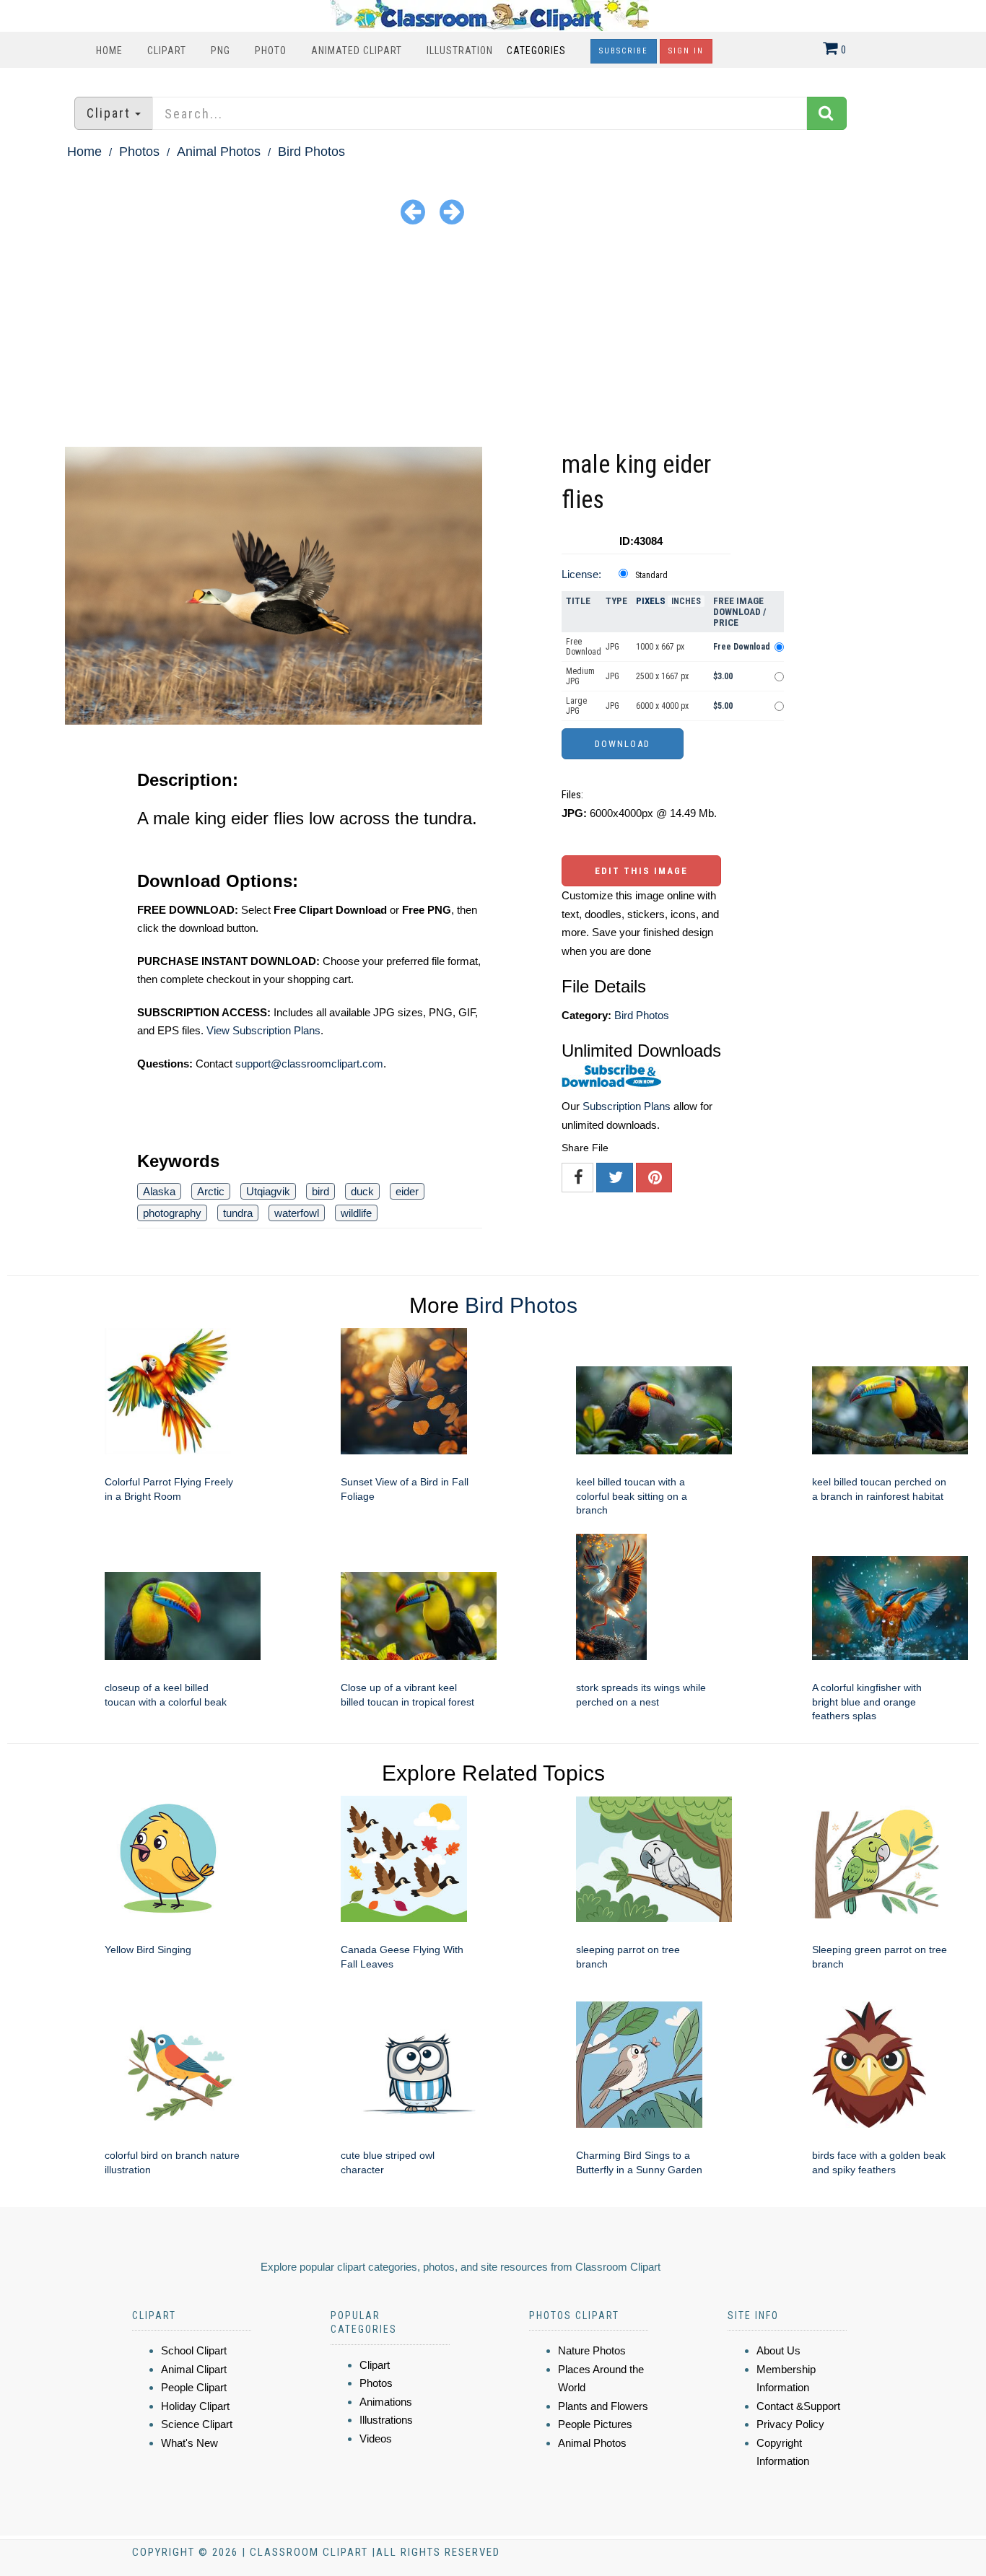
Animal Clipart (194, 2369)
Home (109, 51)
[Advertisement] (493, 339)
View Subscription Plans (263, 1030)
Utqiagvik (268, 1191)
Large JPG (576, 706)
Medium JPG (580, 676)
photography (172, 1213)
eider (407, 1191)
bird (320, 1191)
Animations (386, 2402)
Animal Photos (219, 152)
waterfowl (297, 1213)
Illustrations (386, 2420)
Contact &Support (798, 2406)
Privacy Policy (790, 2424)
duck (362, 1191)
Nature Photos (592, 2350)
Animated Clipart (357, 51)
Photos (139, 152)
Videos (376, 2439)
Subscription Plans (627, 1106)
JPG (612, 647)
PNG (221, 51)
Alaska (159, 1191)
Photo (271, 51)
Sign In (686, 51)
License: (581, 574)
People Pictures (595, 2424)
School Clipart (194, 2350)
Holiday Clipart (195, 2406)
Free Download (584, 647)
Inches (686, 601)
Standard (651, 575)
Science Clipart (197, 2424)
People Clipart (194, 2387)
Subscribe (624, 51)
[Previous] (413, 211)
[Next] (452, 211)
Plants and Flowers (603, 2406)
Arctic (211, 1191)
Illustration (460, 51)
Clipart (167, 51)
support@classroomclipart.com (309, 1064)
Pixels (651, 601)
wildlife (356, 1213)
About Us (778, 2350)
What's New (189, 2443)
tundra (238, 1213)
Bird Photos (311, 152)
